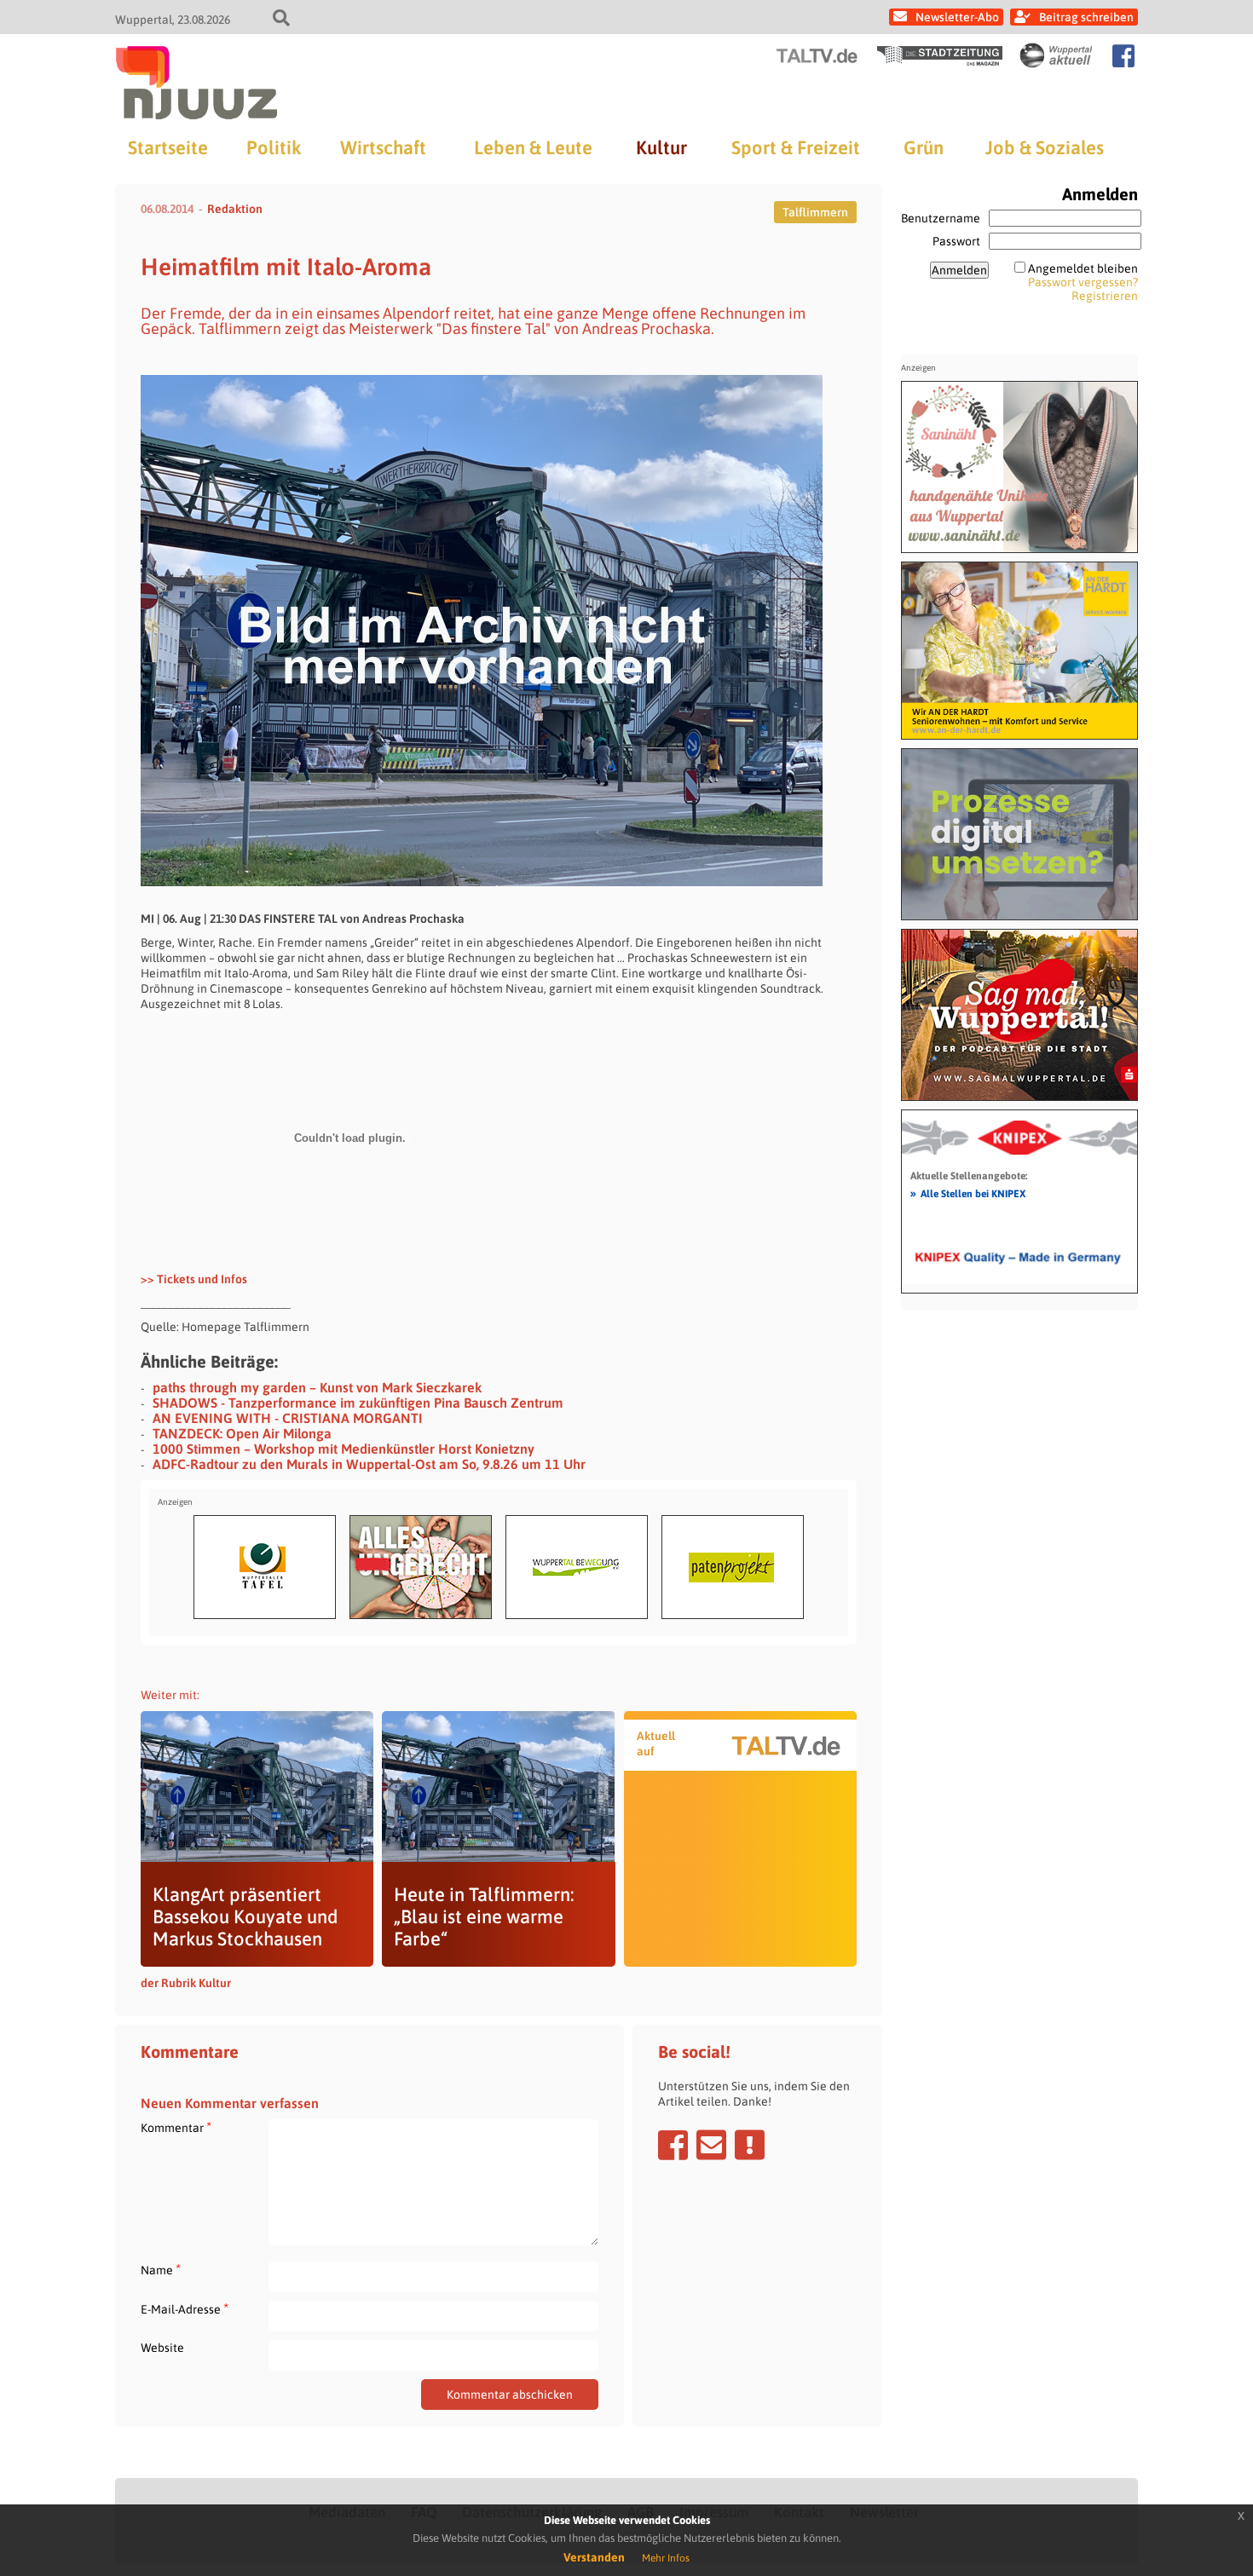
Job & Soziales (1045, 147)
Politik (274, 147)
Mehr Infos (666, 2558)
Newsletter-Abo (957, 17)
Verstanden (594, 2557)
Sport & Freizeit (796, 147)
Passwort (956, 241)
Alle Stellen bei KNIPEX (968, 1193)
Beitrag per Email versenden (711, 2145)
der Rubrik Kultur (186, 1983)
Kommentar (176, 2127)
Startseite (168, 147)
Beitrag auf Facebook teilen (673, 2145)
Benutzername (941, 218)
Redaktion (235, 209)
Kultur (661, 147)
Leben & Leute (533, 147)
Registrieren (1105, 296)
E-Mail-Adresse (185, 2309)
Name (161, 2270)
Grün (924, 147)
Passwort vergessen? (1083, 282)
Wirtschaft (383, 147)
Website (162, 2348)
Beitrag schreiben (1086, 17)
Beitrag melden (750, 2145)
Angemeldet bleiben (1083, 268)
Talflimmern (815, 212)
